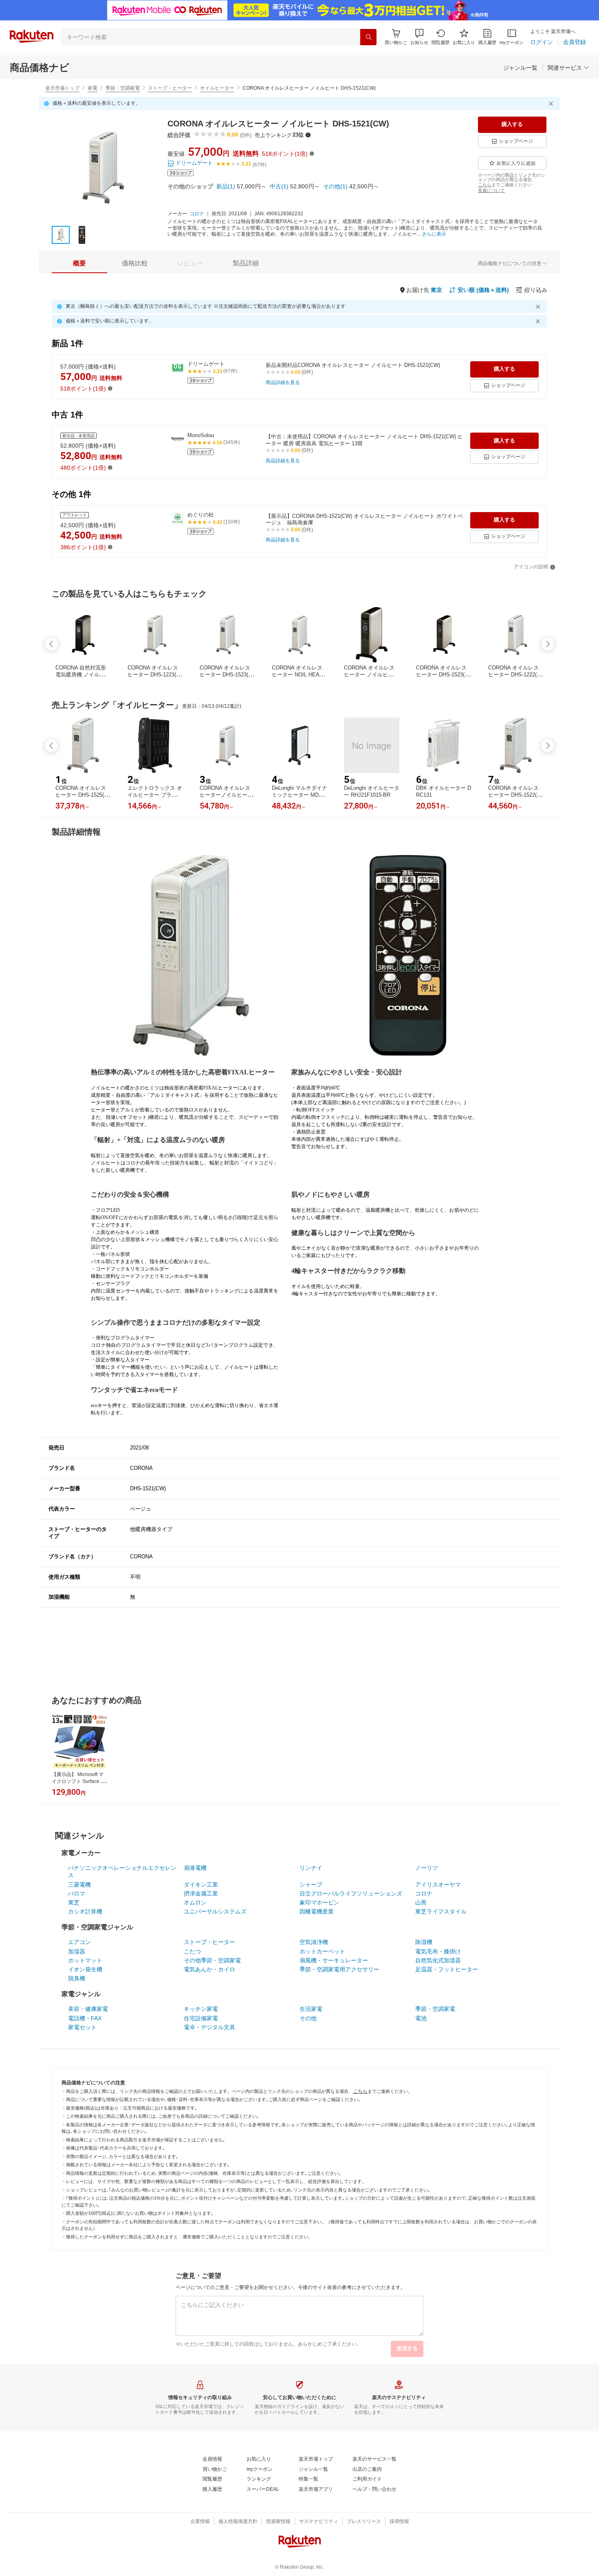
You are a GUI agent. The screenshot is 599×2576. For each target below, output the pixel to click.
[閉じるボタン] (552, 104)
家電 (92, 88)
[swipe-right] (548, 644)
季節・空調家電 (123, 88)
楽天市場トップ (62, 88)
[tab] (79, 263)
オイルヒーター (217, 88)
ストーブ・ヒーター (170, 88)
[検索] (368, 37)
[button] (419, 37)
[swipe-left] (51, 644)
